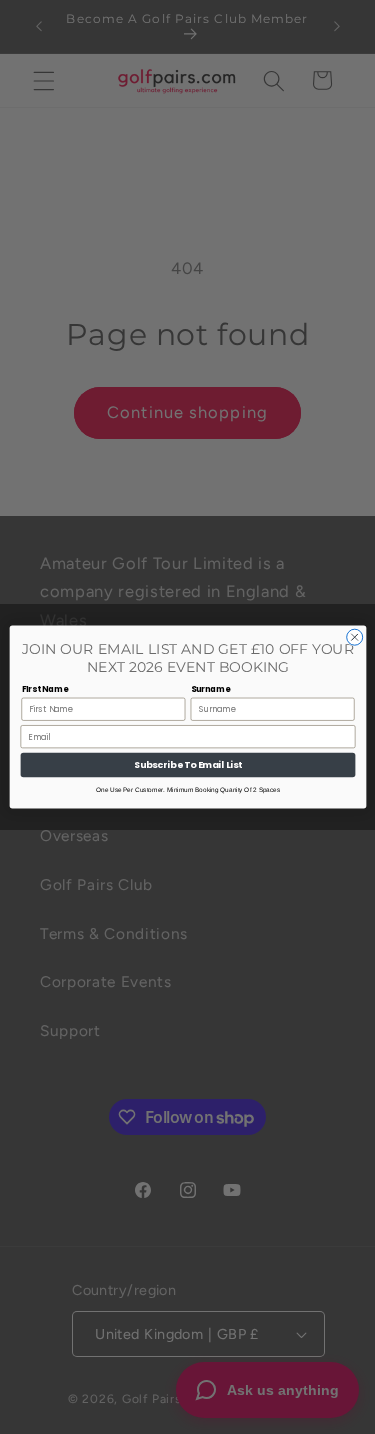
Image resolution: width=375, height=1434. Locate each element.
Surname (210, 688)
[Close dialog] (354, 637)
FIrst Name (44, 688)
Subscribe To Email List (188, 765)
